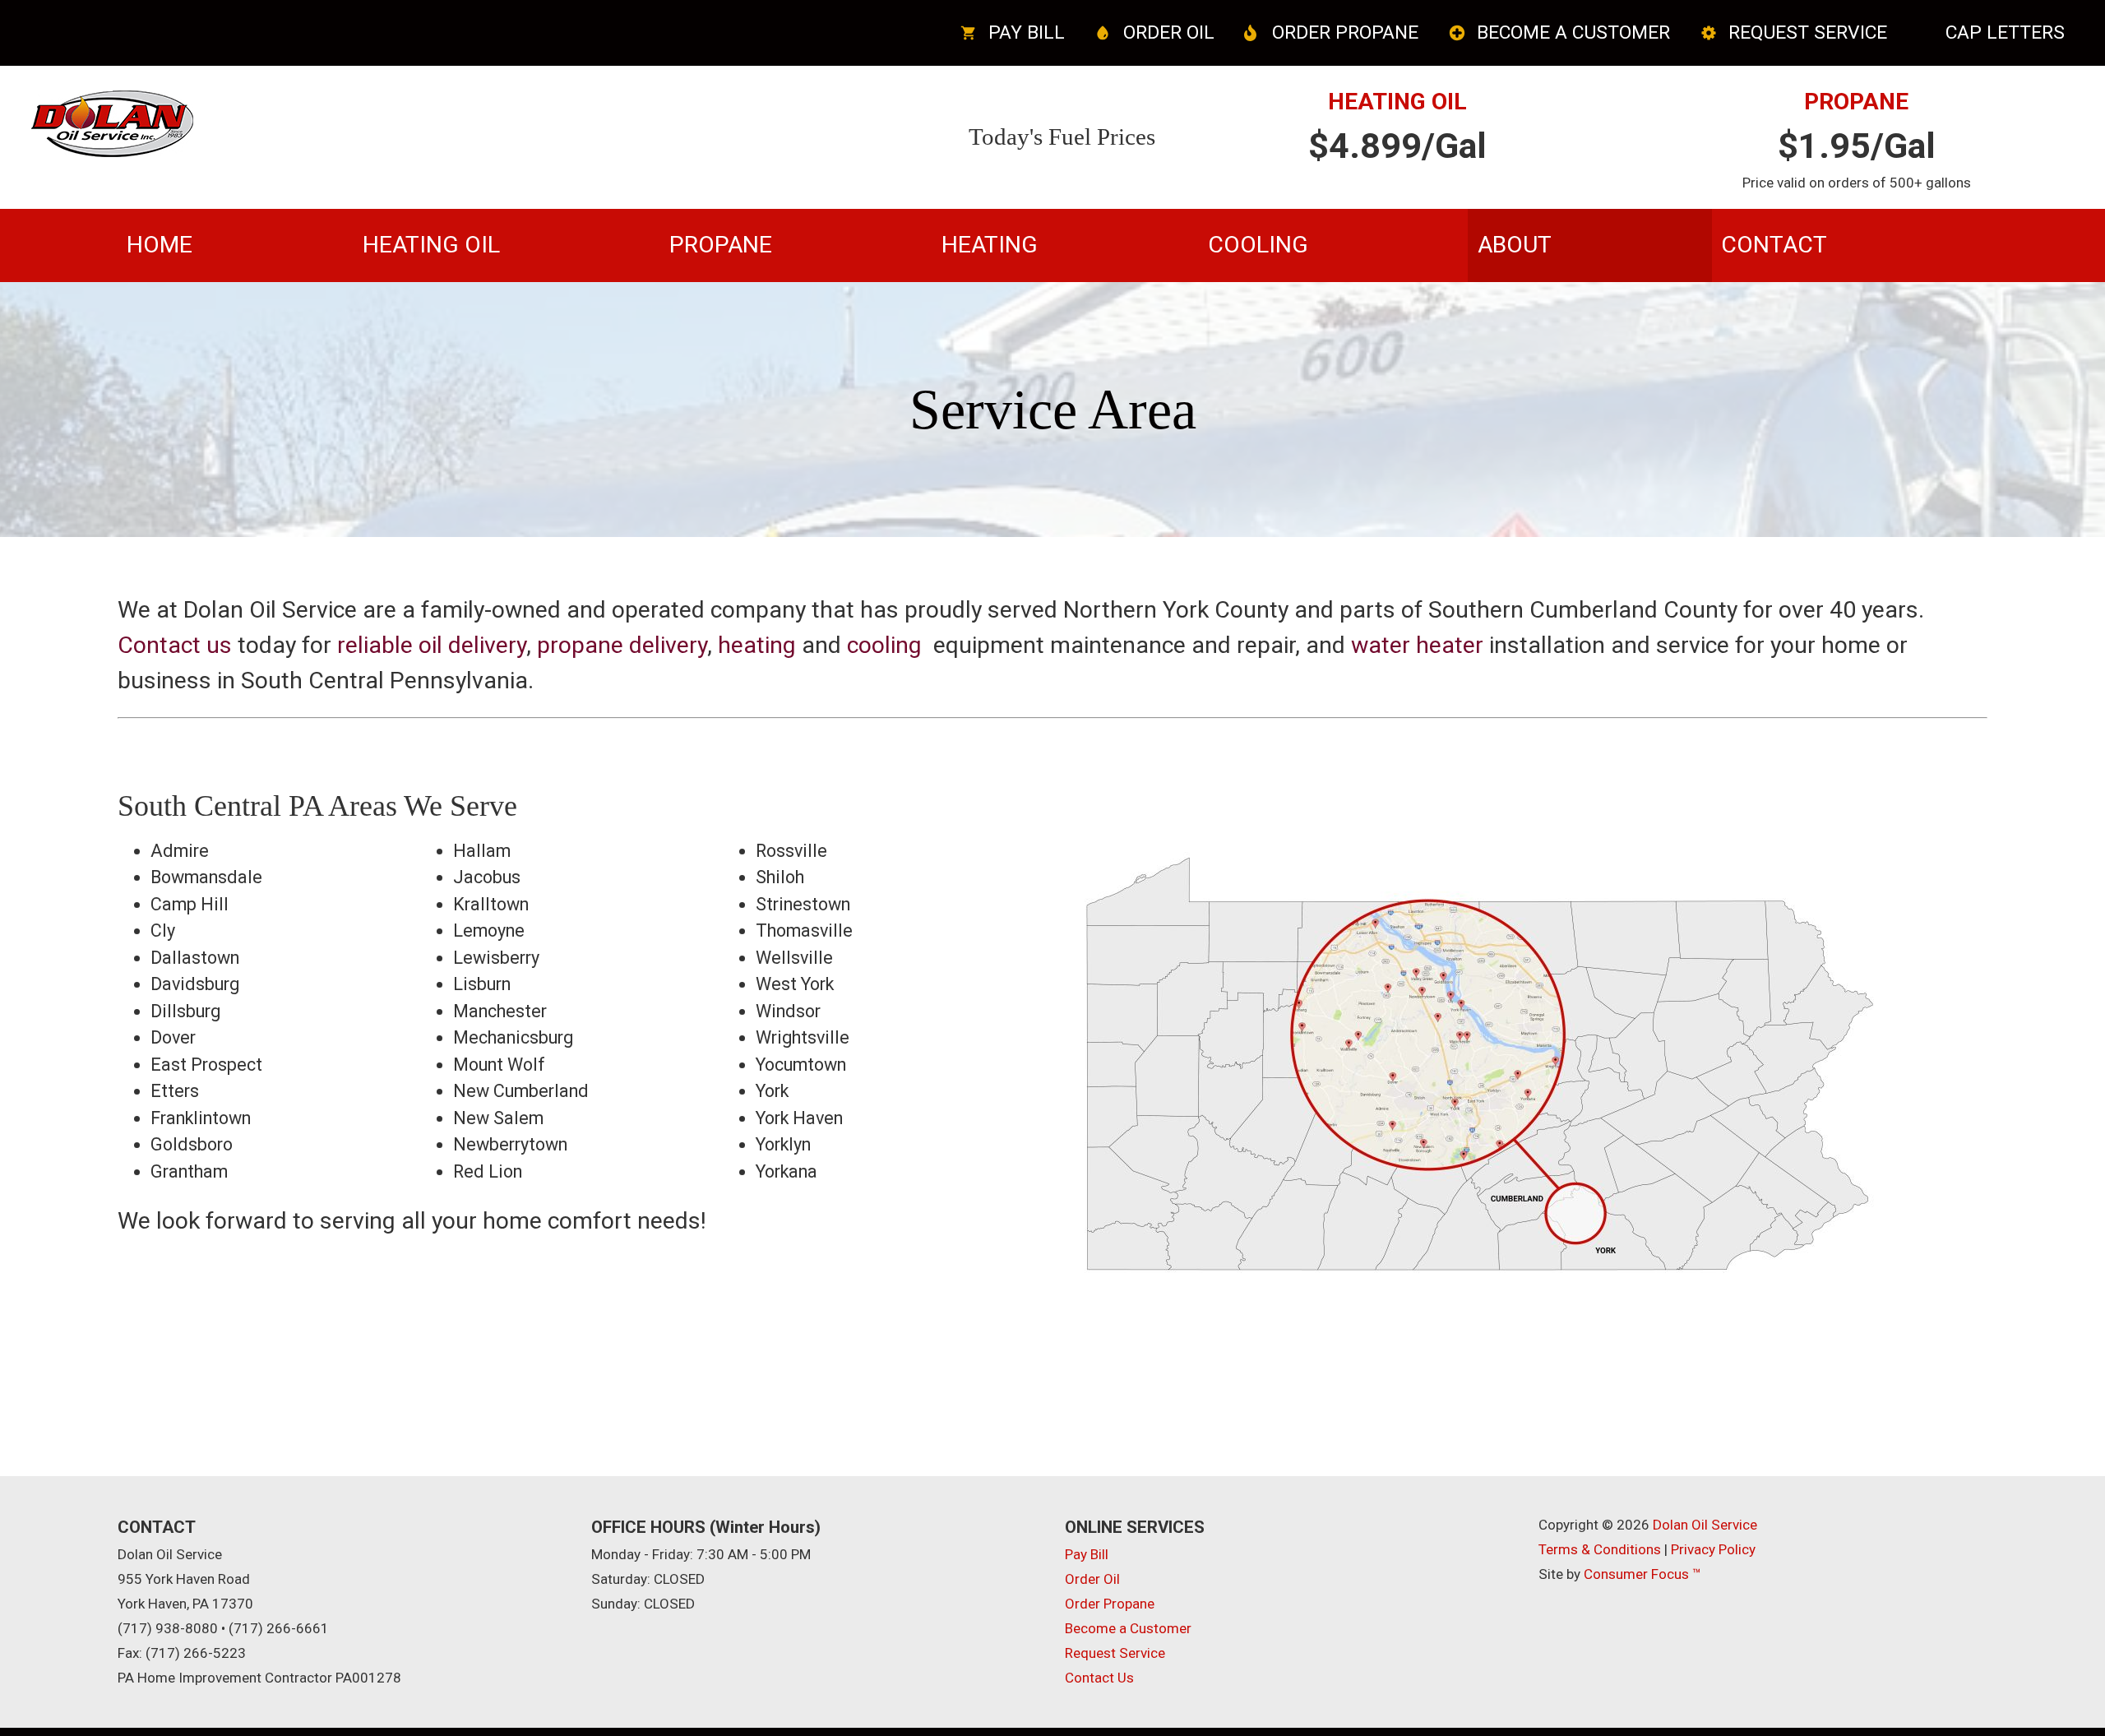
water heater (1417, 645)
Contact (1774, 245)
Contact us (175, 645)
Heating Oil (431, 245)
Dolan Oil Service (1705, 1525)
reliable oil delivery (432, 645)
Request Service (1808, 32)
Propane (721, 245)
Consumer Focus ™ (1642, 1574)
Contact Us (1099, 1678)
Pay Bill (1027, 32)
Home (160, 245)
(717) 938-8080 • (171, 1628)
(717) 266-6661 (279, 1628)
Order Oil (1169, 32)
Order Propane (1345, 32)
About (1515, 245)
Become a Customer (1573, 32)
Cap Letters (2005, 32)
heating (757, 645)
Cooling (1258, 245)
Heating (990, 245)
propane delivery (622, 645)
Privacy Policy (1713, 1549)
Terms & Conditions (1600, 1549)
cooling (884, 645)
